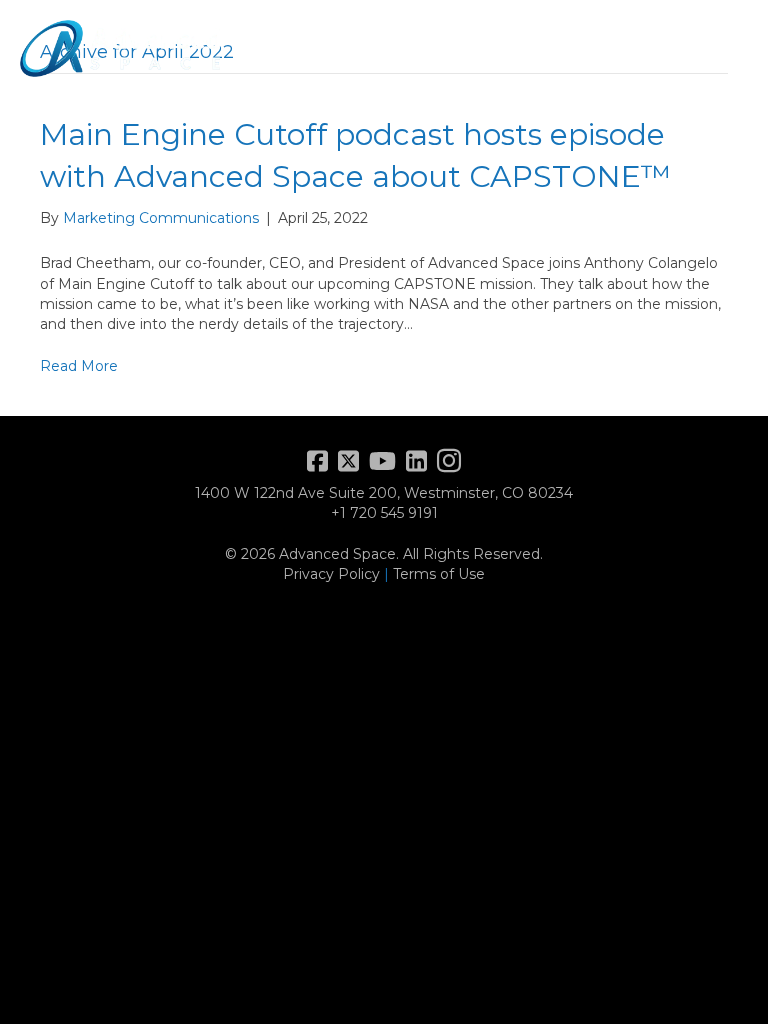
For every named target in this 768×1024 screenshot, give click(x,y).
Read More (79, 366)
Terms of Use (439, 574)
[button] (686, 48)
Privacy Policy (331, 574)
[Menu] (723, 48)
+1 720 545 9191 (384, 513)
